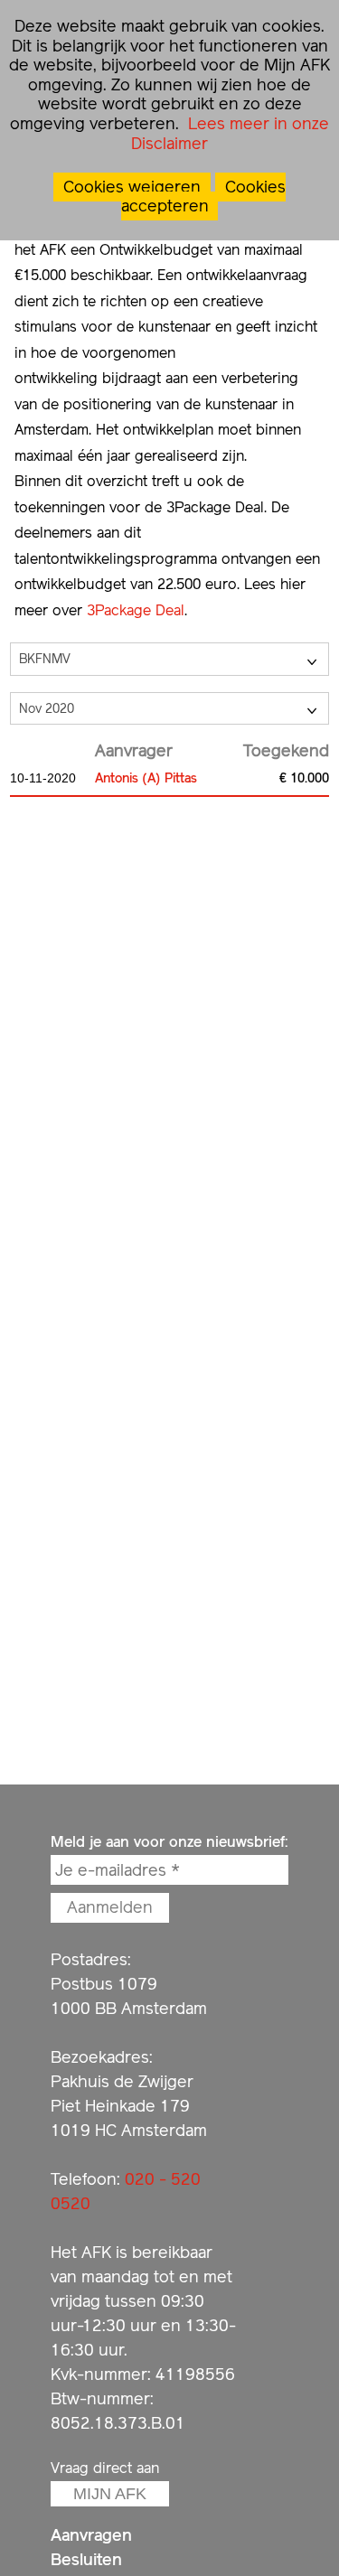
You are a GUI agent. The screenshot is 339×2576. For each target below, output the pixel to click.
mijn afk (110, 2494)
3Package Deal (136, 610)
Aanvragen (91, 2535)
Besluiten (86, 2559)
